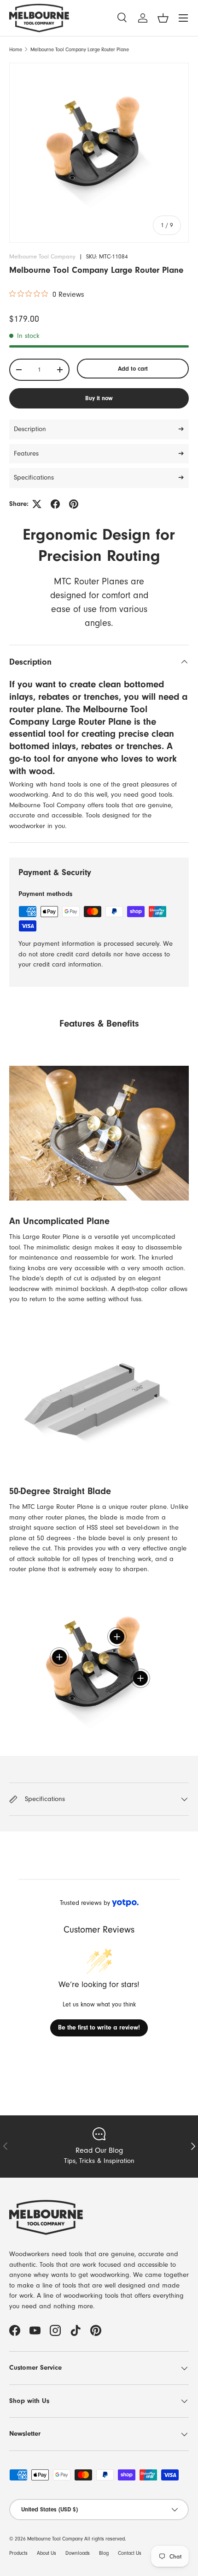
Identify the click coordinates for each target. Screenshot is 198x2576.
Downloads (78, 2553)
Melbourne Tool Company (42, 256)
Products (18, 2553)
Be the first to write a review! (99, 2028)
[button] (163, 18)
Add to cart (133, 369)
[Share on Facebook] (55, 504)
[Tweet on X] (37, 504)
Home (16, 50)
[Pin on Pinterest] (74, 504)
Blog (104, 2553)
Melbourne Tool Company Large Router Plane (80, 50)
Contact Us (130, 2553)
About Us (47, 2553)
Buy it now (99, 398)
